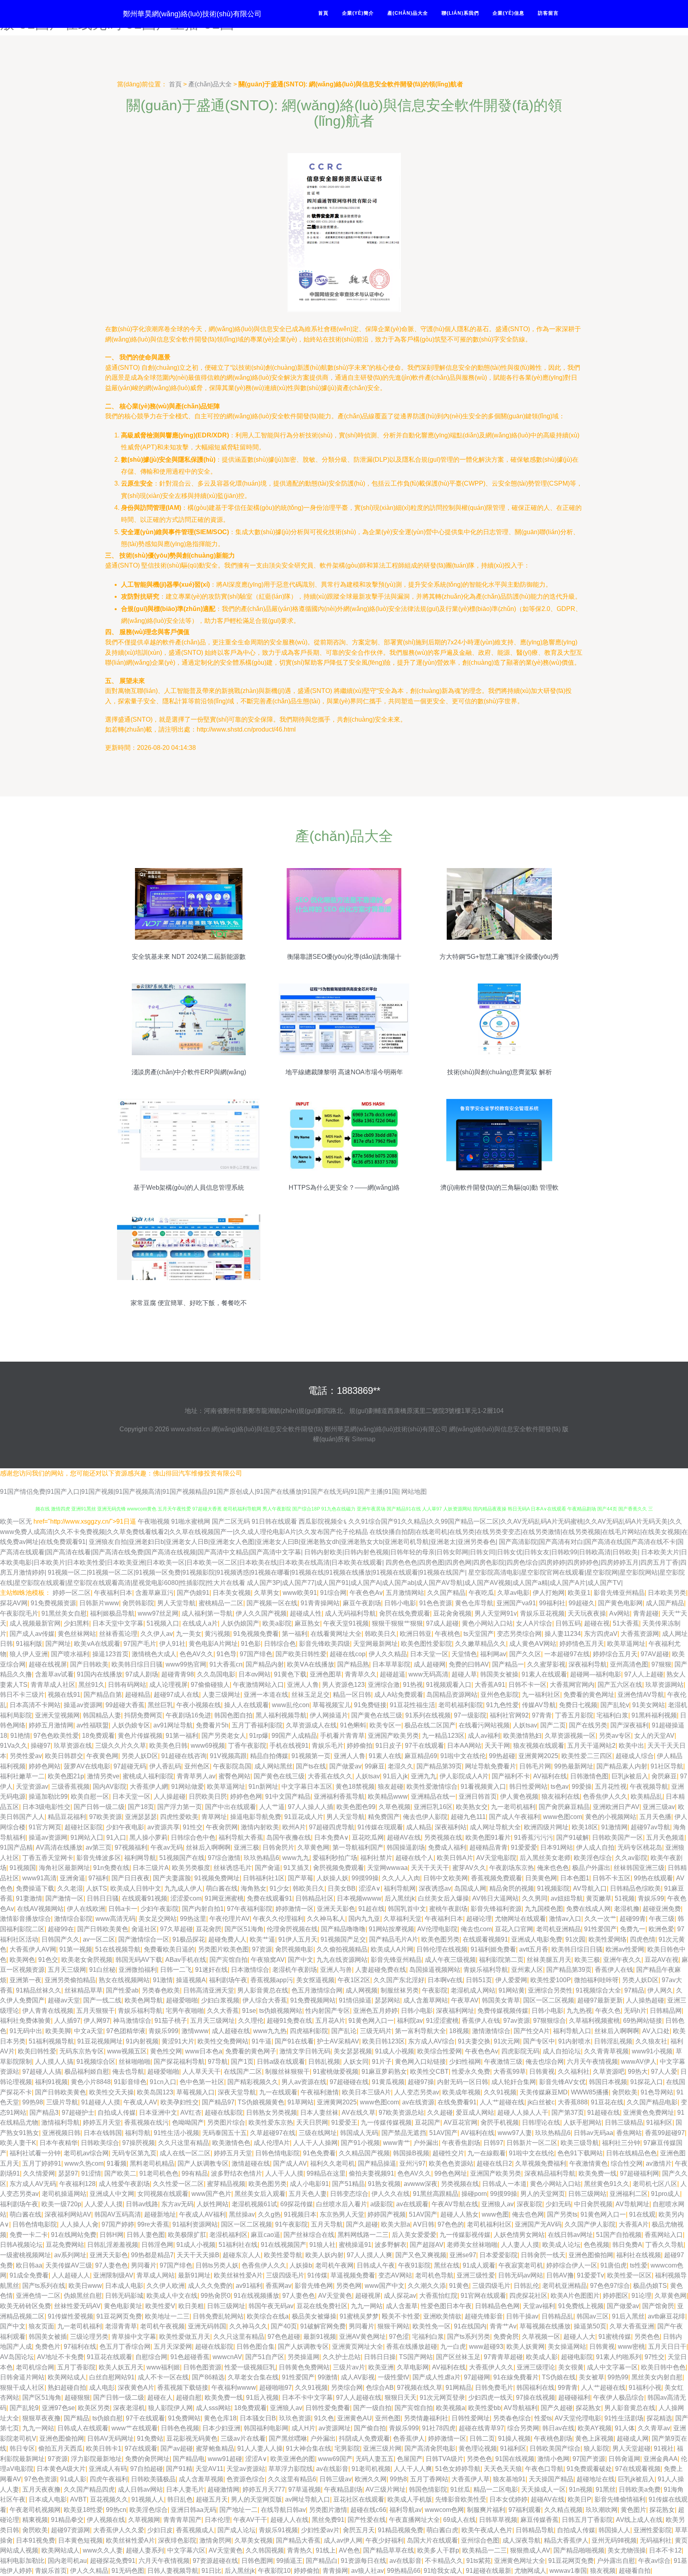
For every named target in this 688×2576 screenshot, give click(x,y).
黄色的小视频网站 (611, 1817)
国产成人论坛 (236, 2530)
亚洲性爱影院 (653, 2530)
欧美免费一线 (598, 2173)
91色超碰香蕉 (190, 2357)
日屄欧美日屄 (208, 1796)
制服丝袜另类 (400, 1990)
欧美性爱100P (551, 1980)
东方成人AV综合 (431, 2041)
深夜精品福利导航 (550, 2173)
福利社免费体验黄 (25, 2021)
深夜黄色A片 (136, 2388)
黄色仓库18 (220, 2418)
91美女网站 (649, 1705)
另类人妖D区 (140, 1756)
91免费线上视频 (581, 2306)
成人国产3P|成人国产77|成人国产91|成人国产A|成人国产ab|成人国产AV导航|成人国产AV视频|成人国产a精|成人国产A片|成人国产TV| (435, 1583)
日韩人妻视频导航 (173, 2571)
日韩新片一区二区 (532, 2143)
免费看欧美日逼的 (169, 1949)
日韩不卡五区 (612, 1878)
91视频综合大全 (598, 1990)
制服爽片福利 (486, 2510)
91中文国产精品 (288, 1796)
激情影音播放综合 (25, 1919)
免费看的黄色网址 (589, 1695)
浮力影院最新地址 (96, 2459)
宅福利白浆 (612, 1715)
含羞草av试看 (54, 1674)
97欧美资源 (106, 1817)
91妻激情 (29, 1898)
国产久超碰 (362, 2224)
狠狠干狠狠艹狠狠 (397, 1623)
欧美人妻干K (18, 2143)
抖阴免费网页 (143, 1715)
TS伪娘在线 (559, 2377)
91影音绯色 (130, 2082)
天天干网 (497, 1746)
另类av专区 (615, 1736)
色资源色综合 (246, 2479)
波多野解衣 (391, 2245)
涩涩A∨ (370, 1888)
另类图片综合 (226, 2122)
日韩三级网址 (226, 2306)
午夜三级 (662, 1919)
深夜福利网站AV (68, 2214)
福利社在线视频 (639, 2255)
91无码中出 (26, 2031)
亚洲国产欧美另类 (393, 1736)
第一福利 (295, 1634)
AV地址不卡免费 (60, 2357)
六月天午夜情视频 (592, 2062)
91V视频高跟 (228, 1756)
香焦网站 (629, 2133)
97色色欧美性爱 (56, 1736)
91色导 (227, 1654)
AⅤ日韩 (424, 2224)
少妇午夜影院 (160, 1909)
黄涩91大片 (178, 2041)
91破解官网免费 (323, 2326)
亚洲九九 (424, 1776)
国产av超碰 (177, 2448)
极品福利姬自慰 (87, 2072)
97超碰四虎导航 (332, 1827)
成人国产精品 (665, 1603)
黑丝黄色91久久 (607, 2184)
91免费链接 (370, 1705)
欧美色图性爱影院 (426, 1644)
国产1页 (242, 2062)
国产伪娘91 (193, 1593)
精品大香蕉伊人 (566, 2540)
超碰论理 (479, 1919)
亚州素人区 (527, 1970)
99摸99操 (365, 1878)
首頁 (323, 13)
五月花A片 (330, 2021)
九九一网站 (367, 2306)
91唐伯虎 (614, 2265)
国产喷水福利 (70, 1654)
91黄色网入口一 (371, 2021)
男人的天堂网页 (543, 2194)
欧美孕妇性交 (180, 2102)
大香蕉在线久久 (330, 1776)
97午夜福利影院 (250, 1909)
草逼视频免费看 (353, 2275)
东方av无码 (177, 2204)
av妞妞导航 (567, 1898)
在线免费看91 (457, 2102)
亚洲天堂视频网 (57, 1715)
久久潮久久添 (427, 2286)
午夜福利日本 (113, 1593)
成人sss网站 (213, 2408)
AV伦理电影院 (437, 1929)
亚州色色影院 (500, 1695)
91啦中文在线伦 (463, 1756)
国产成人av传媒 (32, 1634)
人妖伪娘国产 (240, 1623)
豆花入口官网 (514, 1929)
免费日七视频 (578, 1705)
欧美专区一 (385, 1725)
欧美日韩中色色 (663, 2367)
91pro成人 (666, 2194)
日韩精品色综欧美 (635, 1888)
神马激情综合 (132, 2021)
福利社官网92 (509, 1715)
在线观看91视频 (145, 1898)
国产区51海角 (244, 1929)
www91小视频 (652, 2051)
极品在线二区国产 (430, 1725)
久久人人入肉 (401, 1878)
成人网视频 (362, 1990)
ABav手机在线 (186, 1960)
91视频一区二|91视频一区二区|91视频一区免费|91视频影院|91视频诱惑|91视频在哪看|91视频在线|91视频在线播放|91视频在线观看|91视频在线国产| (257, 1572)
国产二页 (553, 1725)
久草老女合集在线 (253, 2377)
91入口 (116, 1837)
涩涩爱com (186, 1898)
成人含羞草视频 (201, 2479)
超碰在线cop (348, 1654)
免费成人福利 (447, 1847)
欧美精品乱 (647, 1796)
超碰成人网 (633, 2438)
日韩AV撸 (560, 2275)
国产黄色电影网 (620, 1603)
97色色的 (451, 2224)
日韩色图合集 (256, 2347)
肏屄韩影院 (138, 1603)
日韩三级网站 (587, 2194)
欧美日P (580, 2499)
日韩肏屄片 (278, 1847)
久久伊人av (157, 1634)
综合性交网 (627, 2163)
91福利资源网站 (195, 2224)
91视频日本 (300, 2214)
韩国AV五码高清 (118, 2214)
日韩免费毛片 (494, 2388)
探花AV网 (14, 1603)
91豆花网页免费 (119, 2316)
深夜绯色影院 (177, 2540)
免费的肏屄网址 (147, 2459)
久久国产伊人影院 (590, 2224)
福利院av (410, 2021)
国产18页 (141, 1807)
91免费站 (150, 2438)
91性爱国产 (600, 1929)
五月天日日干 (667, 2347)
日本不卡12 (665, 2550)
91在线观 (642, 2214)
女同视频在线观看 (163, 2194)
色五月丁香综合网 (125, 2347)
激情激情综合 (491, 2031)
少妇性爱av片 (320, 2530)
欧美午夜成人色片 (487, 2530)
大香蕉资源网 (640, 1634)
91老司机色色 (159, 2173)
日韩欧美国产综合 (555, 2448)
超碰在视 (597, 1623)
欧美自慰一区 (90, 1796)
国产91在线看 (294, 2041)
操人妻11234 (563, 1634)
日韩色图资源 (202, 2367)
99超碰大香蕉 (125, 1705)
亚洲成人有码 (108, 2469)
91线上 (326, 2550)
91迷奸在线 (211, 1970)
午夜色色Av (366, 1593)
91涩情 (91, 2173)
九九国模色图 (544, 1909)
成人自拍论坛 (562, 2051)
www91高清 (39, 1878)
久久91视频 (500, 2092)
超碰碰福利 (574, 2397)
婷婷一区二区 (72, 1593)
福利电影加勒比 (22, 2561)
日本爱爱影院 (498, 2255)
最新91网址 (194, 2275)
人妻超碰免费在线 (381, 1970)
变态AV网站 (395, 2275)
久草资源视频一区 (570, 1736)
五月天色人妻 (308, 2194)
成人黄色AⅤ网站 (533, 1644)
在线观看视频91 (485, 1939)
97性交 (655, 2357)
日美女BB (342, 1888)
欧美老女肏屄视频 (87, 1960)
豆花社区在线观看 (359, 2499)
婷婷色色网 (246, 1796)
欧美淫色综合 (593, 1858)
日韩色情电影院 (278, 2153)
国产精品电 (189, 2459)
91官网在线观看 (483, 2296)
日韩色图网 (257, 2561)
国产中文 (301, 1960)
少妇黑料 (76, 1623)
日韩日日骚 (103, 1898)
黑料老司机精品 (152, 2163)
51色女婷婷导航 (458, 2469)
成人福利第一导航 (207, 1613)
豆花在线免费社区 (322, 2306)
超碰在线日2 (494, 2163)
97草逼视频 (305, 2489)
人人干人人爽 (413, 2469)
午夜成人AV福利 (202, 2214)
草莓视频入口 (195, 2092)
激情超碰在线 (251, 2163)
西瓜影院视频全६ (323, 1521)
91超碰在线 (604, 2113)
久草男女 (267, 1593)
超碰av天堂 (64, 2000)
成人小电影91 (309, 2184)
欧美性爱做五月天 (185, 2337)
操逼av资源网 (83, 1705)
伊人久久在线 (391, 2194)
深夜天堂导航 (237, 2092)
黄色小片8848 (91, 2082)
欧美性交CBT (429, 2072)
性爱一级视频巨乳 (250, 2367)
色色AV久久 (196, 1654)
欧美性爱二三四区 (587, 1756)
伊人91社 (172, 1644)
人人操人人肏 (79, 2224)
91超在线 (371, 1909)
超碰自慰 (189, 2397)
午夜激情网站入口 (258, 1685)
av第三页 (99, 1847)
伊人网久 (660, 1990)
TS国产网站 (416, 2357)
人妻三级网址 (221, 1695)
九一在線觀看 (487, 2153)
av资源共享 (163, 1827)
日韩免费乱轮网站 (218, 2316)
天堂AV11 (209, 2469)
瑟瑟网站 (387, 2000)
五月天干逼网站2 (591, 1746)
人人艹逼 (272, 1807)
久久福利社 (574, 2072)
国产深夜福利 (629, 1725)
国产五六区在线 (620, 1685)
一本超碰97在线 (567, 1654)
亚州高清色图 (629, 1664)
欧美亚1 (579, 1593)
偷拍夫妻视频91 (371, 2173)
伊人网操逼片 (329, 1715)
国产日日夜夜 (131, 1878)
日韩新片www (99, 1603)
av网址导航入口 (308, 2499)
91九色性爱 (502, 1705)
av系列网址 (70, 2255)
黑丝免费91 (328, 2520)
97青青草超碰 (503, 2357)
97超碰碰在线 (349, 2082)
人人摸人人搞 (54, 2062)
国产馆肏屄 (658, 2306)
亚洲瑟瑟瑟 (141, 1817)
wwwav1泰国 (568, 2571)
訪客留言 (548, 13)
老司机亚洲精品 (559, 1929)
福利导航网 (400, 1888)
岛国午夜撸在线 (289, 1837)
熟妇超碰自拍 (67, 2388)
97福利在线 (80, 2347)
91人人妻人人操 (260, 2448)
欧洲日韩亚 (416, 1634)
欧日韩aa (29, 2265)
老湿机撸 (627, 1909)
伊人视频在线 (106, 2520)
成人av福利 (484, 1736)
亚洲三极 (246, 1847)
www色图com (563, 1817)
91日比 (211, 2571)
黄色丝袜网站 (77, 1634)
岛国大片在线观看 (432, 2540)
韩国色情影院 (428, 2489)
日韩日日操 (380, 2357)
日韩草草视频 (498, 2520)
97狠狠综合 (549, 2021)
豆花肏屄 (209, 1929)
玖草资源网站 (665, 1685)
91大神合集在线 (309, 2448)
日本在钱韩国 (103, 2133)
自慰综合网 (151, 2357)
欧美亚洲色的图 (293, 2459)
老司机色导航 (434, 2275)
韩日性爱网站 (528, 1787)
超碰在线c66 (368, 2510)
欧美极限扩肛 (187, 2235)
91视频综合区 (96, 2062)
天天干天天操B (198, 2255)
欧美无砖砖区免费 (25, 2306)
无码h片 (635, 2011)
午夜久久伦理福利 (278, 1919)
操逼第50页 (590, 2326)
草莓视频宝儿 (332, 1705)
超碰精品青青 (489, 1847)
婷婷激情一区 (295, 1909)
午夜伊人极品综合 (619, 2397)
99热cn (116, 2510)
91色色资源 (436, 1603)
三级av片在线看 (243, 2438)
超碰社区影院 (84, 1827)
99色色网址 (451, 2173)
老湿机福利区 (229, 2235)
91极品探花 (189, 1939)
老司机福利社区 (489, 2224)
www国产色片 (211, 2194)
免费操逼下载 (35, 1888)
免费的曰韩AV (469, 1664)
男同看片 (144, 2265)
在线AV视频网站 (40, 1909)
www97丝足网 (158, 1613)
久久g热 (269, 2214)
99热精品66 (404, 2571)
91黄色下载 (290, 1674)
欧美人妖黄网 (526, 2347)
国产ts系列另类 (469, 2337)
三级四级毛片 (285, 2275)
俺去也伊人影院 (425, 1817)
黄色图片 (633, 2510)
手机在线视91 (289, 1746)
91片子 (382, 2062)
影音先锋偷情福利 (620, 2499)
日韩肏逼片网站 (22, 2377)
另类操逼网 (303, 2357)
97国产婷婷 (118, 2224)
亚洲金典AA (661, 2459)
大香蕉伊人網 (149, 1787)
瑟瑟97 (68, 2173)
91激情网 (614, 1827)
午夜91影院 (414, 2265)
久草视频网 (144, 2520)
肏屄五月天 (359, 2530)
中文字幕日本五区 (307, 1787)
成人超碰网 (430, 1664)
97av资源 (517, 2021)
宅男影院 (347, 2448)
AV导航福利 (521, 2408)
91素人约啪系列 (619, 2357)
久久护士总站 (342, 2357)
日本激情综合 (250, 1970)
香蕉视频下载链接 (183, 2388)
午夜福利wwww (234, 2388)
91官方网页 (45, 1827)
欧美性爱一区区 (629, 2275)
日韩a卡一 (123, 1909)
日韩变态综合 (349, 2194)
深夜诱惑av (435, 1888)
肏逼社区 (144, 1929)
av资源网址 (335, 2428)
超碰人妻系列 (145, 2550)
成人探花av (400, 2296)
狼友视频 (603, 2571)
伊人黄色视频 (519, 1796)
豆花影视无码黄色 (192, 2438)
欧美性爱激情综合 (432, 1787)
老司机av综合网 (86, 2153)
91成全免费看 (29, 2275)
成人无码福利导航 (350, 1613)
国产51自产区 (265, 2357)
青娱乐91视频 (278, 2530)
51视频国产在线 (182, 1858)
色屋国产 (410, 2459)
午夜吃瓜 (481, 1593)
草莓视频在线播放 (545, 2326)
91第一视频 (76, 1949)
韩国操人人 (614, 2530)
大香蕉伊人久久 (491, 2367)
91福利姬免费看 (493, 1949)
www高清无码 (115, 1919)
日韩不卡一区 (528, 1685)
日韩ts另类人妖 (217, 2265)
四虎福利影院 (309, 2031)
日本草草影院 (391, 1664)
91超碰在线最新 (489, 2571)
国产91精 (179, 2469)
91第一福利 (182, 1736)
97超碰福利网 (639, 2173)
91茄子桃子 (171, 2021)
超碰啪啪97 (276, 2388)
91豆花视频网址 (100, 2041)
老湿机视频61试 (254, 2204)
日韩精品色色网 (497, 2306)
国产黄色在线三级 (377, 1715)
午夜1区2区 (354, 1980)
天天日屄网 (312, 2122)
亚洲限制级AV (113, 2275)
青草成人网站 (156, 2275)
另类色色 (647, 2337)
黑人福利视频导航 (281, 1715)
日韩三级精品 (624, 2122)
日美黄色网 (541, 1878)
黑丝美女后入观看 (260, 2194)
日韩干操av (522, 2316)
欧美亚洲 (381, 2367)
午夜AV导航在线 (455, 2204)
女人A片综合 (534, 1623)
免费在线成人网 (588, 1909)
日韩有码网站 (127, 1685)
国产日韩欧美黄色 (103, 1929)
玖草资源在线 (73, 1746)
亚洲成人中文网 (112, 2194)
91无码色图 (128, 2571)
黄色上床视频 (594, 2438)
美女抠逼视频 (315, 1980)
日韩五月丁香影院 (587, 2520)
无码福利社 (656, 2540)
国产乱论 (344, 2031)
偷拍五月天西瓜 (61, 2448)
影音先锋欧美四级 (324, 1644)
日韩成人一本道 (504, 2184)
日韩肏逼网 (624, 2459)
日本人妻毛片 (185, 2489)
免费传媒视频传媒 (503, 2011)
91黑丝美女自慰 (64, 1613)
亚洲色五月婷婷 (375, 2011)
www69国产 (335, 2459)
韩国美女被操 (499, 1674)
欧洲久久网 (371, 2479)
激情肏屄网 (215, 2540)
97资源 (262, 1949)
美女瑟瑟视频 (353, 2051)
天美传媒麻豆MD (544, 2092)
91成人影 (73, 2479)
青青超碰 (646, 1613)
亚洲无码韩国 (207, 2326)
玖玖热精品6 (261, 1858)
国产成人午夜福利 (514, 1817)
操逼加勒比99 (48, 1796)
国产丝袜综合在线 (309, 2235)
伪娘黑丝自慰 (83, 2296)
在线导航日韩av (283, 2510)
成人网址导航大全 (495, 1827)
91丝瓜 (460, 2489)
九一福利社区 (541, 1695)
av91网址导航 (173, 1725)
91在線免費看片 (516, 2377)
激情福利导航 (61, 2122)
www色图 (495, 2214)
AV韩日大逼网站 (495, 1898)
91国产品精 (16, 1847)
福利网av (493, 1654)
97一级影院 (470, 1715)
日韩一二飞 (176, 1970)
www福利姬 (163, 2367)
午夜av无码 (167, 1847)
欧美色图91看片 (488, 1837)
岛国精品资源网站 (452, 1695)
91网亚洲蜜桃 (224, 1898)
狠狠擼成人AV (530, 2550)
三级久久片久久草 (121, 1746)
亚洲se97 (463, 2255)
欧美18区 (585, 1827)
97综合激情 (224, 1858)
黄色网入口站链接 (420, 2062)
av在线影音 (332, 2469)
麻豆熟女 (307, 1623)
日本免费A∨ (331, 1837)
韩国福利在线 (536, 2388)
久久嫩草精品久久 (481, 1644)
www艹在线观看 (135, 2428)
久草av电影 (513, 1593)
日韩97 (493, 2143)
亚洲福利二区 (629, 2194)
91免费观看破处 (589, 2469)
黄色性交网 (166, 2051)
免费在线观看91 (270, 1898)
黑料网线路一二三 (363, 2235)
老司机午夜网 (334, 2265)
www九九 (296, 1858)
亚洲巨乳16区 (433, 1807)
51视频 (625, 1898)
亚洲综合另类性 (550, 1990)
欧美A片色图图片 (575, 2296)
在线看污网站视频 (484, 1725)
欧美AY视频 (595, 2428)
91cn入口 (163, 2082)
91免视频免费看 (256, 1634)
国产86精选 (208, 2377)
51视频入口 (163, 1623)
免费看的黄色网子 (251, 2051)
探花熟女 (588, 2408)
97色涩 (399, 2337)
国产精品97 (218, 2102)
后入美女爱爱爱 (414, 2235)
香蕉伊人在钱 (614, 1970)
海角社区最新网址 (64, 1868)
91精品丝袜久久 (39, 1990)
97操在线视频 (536, 2397)
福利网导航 (140, 1858)
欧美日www (85, 2286)
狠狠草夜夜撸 (41, 2418)
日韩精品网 (666, 2011)
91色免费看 (319, 2153)
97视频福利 (131, 1847)
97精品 (634, 1990)
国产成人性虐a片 (437, 2377)
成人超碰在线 (231, 2031)
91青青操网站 (320, 1603)
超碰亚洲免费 (662, 1909)
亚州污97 (412, 2163)
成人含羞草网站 (426, 2000)
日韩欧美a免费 (640, 2489)
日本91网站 (557, 1847)
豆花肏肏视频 (452, 1613)
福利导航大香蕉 (241, 1837)
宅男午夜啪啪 (185, 2011)
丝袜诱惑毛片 (233, 1868)
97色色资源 (41, 2479)
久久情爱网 (39, 2173)
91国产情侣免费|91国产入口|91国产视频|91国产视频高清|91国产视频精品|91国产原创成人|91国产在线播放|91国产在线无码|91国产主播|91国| (200, 1492)
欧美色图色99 (356, 1807)
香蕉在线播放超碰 (412, 2347)
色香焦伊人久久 (605, 1796)
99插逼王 (289, 2561)
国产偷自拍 (370, 2428)
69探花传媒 (297, 2204)
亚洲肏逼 (72, 1878)
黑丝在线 (447, 2265)
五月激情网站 (405, 1593)
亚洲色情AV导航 (641, 1695)
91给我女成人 (443, 2571)
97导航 (218, 2062)
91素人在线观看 (544, 1674)
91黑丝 (606, 2489)
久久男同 (535, 1898)
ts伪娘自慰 (107, 2418)
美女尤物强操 (627, 2550)
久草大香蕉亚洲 (632, 2326)
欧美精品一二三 (485, 2550)
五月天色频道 (665, 1837)
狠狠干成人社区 (22, 2388)
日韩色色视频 (180, 2428)
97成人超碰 (442, 1623)
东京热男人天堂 (342, 2214)
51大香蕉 (626, 1623)
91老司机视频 (371, 2469)
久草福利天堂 (403, 1919)
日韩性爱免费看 (328, 2408)
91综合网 (333, 1593)
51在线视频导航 (118, 1949)
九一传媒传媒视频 (386, 2122)
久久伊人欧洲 (166, 2286)
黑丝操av (242, 2214)
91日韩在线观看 (274, 1521)
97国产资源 (589, 2459)
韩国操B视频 (411, 2153)
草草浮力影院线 (291, 2469)
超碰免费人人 (227, 1939)
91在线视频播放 (256, 2296)
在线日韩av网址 (570, 2235)
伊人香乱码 (165, 1766)
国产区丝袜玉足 (458, 2357)
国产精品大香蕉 (298, 2540)
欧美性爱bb (485, 2408)
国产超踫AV (427, 2245)
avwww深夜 (421, 2184)
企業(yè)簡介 (358, 13)
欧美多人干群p (438, 2550)
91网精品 (459, 2388)
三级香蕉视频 (70, 1787)
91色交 (48, 1960)
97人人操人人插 (311, 1807)
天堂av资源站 (246, 2469)
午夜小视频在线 (199, 1705)
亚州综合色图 (480, 2540)
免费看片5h (212, 1725)
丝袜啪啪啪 (135, 2062)
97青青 (542, 1715)
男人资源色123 (343, 1685)
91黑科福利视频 (654, 1715)
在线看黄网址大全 (336, 1634)
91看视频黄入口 (483, 1787)
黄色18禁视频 (355, 1787)
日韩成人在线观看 (83, 2428)
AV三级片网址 (386, 2489)
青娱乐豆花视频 (542, 1613)
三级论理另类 (89, 2337)
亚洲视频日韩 (61, 2133)
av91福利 (249, 2286)
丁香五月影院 (574, 1715)
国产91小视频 (360, 2143)
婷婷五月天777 (264, 2489)
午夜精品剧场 (343, 2489)
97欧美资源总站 (401, 2113)
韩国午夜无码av (271, 2306)
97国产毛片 (140, 1644)
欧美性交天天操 (111, 2092)
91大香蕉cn (226, 1664)
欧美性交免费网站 (223, 2041)
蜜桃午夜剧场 (448, 1909)
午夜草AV (465, 2000)
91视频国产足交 (343, 1939)
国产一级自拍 (372, 2408)
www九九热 (270, 2031)
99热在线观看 (653, 1878)
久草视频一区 (541, 2337)
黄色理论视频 (478, 2448)
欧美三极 (587, 1960)
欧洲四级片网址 (546, 1827)
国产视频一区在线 (272, 1603)
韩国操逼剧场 (406, 1847)
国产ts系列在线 (44, 2286)
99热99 (618, 2377)
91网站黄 (512, 1990)
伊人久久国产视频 (261, 1613)
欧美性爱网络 (608, 1939)
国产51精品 (348, 2184)
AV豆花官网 (460, 2122)
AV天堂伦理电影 (578, 2418)
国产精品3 (44, 2113)
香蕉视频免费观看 (496, 1878)
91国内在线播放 (100, 1674)
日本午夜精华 (59, 2143)
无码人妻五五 (375, 2459)
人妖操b (301, 2265)
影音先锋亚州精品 (619, 1593)
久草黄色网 (313, 1847)
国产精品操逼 (377, 2163)
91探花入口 (647, 2082)
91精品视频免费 (401, 2530)
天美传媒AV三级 (69, 2265)
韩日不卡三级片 (22, 1695)
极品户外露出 (591, 1868)
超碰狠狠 (77, 2397)
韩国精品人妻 (102, 1715)
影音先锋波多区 (99, 1858)
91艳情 (20, 1736)
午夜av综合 (654, 2561)
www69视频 (208, 1746)
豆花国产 (428, 2122)
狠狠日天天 (401, 2397)
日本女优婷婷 (508, 2499)
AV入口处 (656, 2031)
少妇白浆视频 (220, 2000)
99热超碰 (502, 1756)
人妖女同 (356, 2062)
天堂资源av (32, 1787)
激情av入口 (565, 1919)
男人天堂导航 (176, 1603)
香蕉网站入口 (664, 2235)
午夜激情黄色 (588, 2163)
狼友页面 (41, 2326)
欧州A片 (294, 1827)
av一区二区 (99, 1939)
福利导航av (406, 2510)
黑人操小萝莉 (149, 1837)
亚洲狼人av (497, 2204)
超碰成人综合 (635, 1756)
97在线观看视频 (638, 2469)
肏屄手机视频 (500, 2122)
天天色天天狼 (503, 2469)
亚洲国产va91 (516, 1603)
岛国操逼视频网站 (435, 1970)
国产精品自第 (103, 1695)
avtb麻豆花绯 (666, 2316)
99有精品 (195, 2173)
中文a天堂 (89, 2031)
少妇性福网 (465, 2062)
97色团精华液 (126, 2031)
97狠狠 (661, 1664)
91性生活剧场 (624, 2418)
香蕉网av (279, 2286)
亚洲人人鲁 (303, 1685)
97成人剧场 (142, 1674)
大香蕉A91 (490, 1685)
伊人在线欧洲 (86, 1909)
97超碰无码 (130, 1766)
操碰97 (41, 1746)
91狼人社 (322, 2245)
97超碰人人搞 (42, 2072)
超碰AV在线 (404, 1837)
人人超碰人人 (71, 2275)
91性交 (193, 1827)
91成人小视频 (395, 2051)
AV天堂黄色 (335, 2296)
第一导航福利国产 (358, 1847)
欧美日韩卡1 (104, 2448)
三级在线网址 (318, 2133)
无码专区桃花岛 (640, 1847)
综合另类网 (523, 2428)
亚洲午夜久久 (622, 1960)
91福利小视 (645, 2388)
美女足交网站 (158, 1919)
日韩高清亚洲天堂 (209, 1990)
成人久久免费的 (210, 2286)
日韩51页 (479, 1980)
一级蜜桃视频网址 (25, 2255)
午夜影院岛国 (232, 1766)
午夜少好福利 (385, 2540)
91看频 (117, 2163)
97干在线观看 (424, 1746)
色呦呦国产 (188, 2122)
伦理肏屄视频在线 (292, 1929)
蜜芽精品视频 (226, 2184)
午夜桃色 (448, 1634)
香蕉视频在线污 (147, 2122)
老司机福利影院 (461, 1705)
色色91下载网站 (580, 2153)
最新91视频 (320, 2337)
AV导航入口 (590, 1888)
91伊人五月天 (298, 1939)
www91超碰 (225, 2459)
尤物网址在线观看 (520, 1919)
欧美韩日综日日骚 (137, 1664)
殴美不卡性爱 (401, 2316)
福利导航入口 (572, 2031)
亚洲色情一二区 (38, 2296)
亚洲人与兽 (336, 1970)
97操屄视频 (139, 2143)
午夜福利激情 (320, 2092)
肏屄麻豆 (664, 1776)
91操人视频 (514, 2438)
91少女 (279, 1888)
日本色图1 (575, 1878)
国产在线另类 (588, 1725)
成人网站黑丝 (274, 1766)
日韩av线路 (142, 2204)
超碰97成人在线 (176, 1695)
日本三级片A (151, 1868)
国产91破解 (573, 1837)
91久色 (324, 2418)
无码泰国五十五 (225, 2133)
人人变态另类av (417, 2092)
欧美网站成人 (67, 2377)
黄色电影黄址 (123, 2306)
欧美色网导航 (144, 2000)
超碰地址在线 (596, 2479)
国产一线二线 (102, 2000)
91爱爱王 (344, 2122)
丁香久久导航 (665, 2245)
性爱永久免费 (471, 2072)
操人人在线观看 (246, 1705)
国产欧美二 (120, 2173)
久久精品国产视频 (364, 2153)
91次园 (575, 1939)
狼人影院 (596, 2448)
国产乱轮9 (24, 2408)
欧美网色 (22, 1960)
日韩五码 (568, 1623)
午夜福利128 (77, 2184)
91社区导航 (667, 1766)
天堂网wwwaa (387, 1868)
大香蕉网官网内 (572, 1685)
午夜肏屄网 (222, 1827)
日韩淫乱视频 (613, 2041)
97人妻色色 (111, 2265)
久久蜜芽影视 (546, 1664)
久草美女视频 (254, 2540)
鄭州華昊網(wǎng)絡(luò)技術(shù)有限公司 (192, 14)
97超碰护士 (78, 2113)
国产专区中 (539, 2041)
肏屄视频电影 (294, 1949)
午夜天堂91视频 (346, 1623)
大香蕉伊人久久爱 (119, 2530)
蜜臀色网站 (235, 1776)
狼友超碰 (391, 1787)
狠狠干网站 (393, 2326)
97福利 (98, 1878)
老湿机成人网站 (473, 1990)
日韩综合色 (280, 1644)
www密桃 (631, 2347)
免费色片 (48, 2347)
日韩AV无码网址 (110, 2438)
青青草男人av (196, 1776)
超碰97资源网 (70, 2530)
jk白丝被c (541, 2102)
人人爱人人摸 (104, 2204)
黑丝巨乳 (160, 1705)
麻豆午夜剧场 (362, 1603)
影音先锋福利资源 (496, 1909)
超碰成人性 (306, 1613)
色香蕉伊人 (409, 2438)
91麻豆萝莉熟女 (384, 2072)
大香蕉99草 (510, 2072)
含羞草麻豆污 (154, 1593)
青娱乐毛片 (328, 1746)
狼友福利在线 (561, 1796)
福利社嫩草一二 (22, 1776)
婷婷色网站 (45, 1766)
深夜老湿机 (129, 2408)
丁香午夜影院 (247, 1746)
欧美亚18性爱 (83, 2510)
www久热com (84, 2163)
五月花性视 (611, 1787)
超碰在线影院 (224, 2113)
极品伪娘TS (650, 2286)
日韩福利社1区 (264, 1878)
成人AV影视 (358, 2377)
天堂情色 (464, 1654)
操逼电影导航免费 (256, 1817)
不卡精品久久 (444, 2561)
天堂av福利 (539, 2306)
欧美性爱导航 (283, 2255)
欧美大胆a (396, 2224)
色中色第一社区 (202, 2082)
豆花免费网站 (65, 2245)
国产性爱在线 (367, 2520)
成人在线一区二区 (185, 2153)
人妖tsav (525, 1725)
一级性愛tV (394, 2377)
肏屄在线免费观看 (405, 1613)
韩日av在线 (558, 2428)
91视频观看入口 (449, 1685)
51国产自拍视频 (619, 2235)
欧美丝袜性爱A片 (238, 2275)
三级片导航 (62, 2102)
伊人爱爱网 (511, 1980)
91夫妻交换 (474, 2041)
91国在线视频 (515, 2459)
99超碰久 (582, 1603)
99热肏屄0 (216, 2296)
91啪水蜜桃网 (191, 1521)
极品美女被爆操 (314, 2316)
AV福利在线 (550, 1776)
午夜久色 (608, 2011)
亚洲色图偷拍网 (591, 2255)
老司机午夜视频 (162, 2326)
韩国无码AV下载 (139, 1960)
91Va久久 (14, 1746)
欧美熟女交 (472, 1807)
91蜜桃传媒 (615, 2337)
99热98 (33, 2102)
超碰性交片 (448, 2153)
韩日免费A (627, 2245)
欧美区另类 (94, 2408)
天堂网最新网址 (375, 1644)
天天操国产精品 (551, 2479)
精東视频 (35, 2520)
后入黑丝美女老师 (545, 1858)
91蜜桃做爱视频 (336, 2072)
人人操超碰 (170, 1796)
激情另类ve (103, 1776)
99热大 (638, 2072)
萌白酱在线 (222, 1888)
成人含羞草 (402, 2306)
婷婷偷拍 (360, 1746)
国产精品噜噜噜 (343, 1929)
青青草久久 (361, 1674)
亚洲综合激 (384, 1685)
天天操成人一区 (543, 2489)
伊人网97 (97, 2021)
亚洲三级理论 (536, 2367)
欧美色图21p (66, 1776)
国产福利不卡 (511, 1776)
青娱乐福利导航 (486, 1970)
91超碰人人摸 (101, 2102)
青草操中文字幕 (134, 2337)
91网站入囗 (87, 1837)
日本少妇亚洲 (221, 2428)
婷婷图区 (616, 2296)
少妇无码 (558, 2204)
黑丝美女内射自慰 (657, 2377)
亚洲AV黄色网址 (363, 2337)
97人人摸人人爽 (369, 2255)
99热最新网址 (574, 1766)
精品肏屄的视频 (512, 1888)
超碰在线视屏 (48, 1664)
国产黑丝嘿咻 (288, 2438)
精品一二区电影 (496, 2489)
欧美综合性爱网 (440, 2051)
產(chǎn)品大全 (408, 13)
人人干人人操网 (315, 2143)
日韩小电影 (400, 1603)
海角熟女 (254, 1888)
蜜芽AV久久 (469, 1868)
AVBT (78, 2499)
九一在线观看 (278, 2092)
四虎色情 (643, 1939)
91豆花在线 (607, 2102)
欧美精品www (388, 1796)
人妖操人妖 (332, 1878)
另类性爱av (26, 1756)
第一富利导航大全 (420, 2031)
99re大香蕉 (153, 2224)
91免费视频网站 (313, 2000)
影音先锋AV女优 (562, 2082)
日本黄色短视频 (80, 2540)
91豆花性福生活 (412, 1705)
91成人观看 (479, 2265)
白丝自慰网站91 (112, 2377)
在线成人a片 (200, 1623)
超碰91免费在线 (289, 2021)
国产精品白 (322, 2561)
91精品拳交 (67, 2520)
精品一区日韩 (352, 1695)
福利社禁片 (376, 1858)
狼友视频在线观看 (539, 1746)
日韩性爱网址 (471, 2418)
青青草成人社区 (53, 1685)
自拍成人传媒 (117, 2113)
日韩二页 (482, 2438)
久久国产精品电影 (652, 2102)
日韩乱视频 (324, 2062)
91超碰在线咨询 (184, 1756)
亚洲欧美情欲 (442, 2316)
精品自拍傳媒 (269, 1756)
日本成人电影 (124, 2286)
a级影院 (382, 2204)
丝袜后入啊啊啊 (208, 1847)
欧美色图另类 (440, 1939)
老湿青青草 (121, 2326)
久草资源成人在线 (311, 1725)
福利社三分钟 (621, 2143)
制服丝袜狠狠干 (287, 2072)
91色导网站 (657, 2092)
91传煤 (317, 2275)
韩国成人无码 (359, 2133)
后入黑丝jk (400, 1898)
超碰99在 (61, 1929)
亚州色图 (388, 2418)
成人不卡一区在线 (163, 2377)
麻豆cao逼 (266, 2235)
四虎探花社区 (528, 2296)
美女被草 (592, 2377)
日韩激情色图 (589, 1776)
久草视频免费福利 (541, 2163)
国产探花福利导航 (179, 2062)
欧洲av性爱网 (625, 1949)
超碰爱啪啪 (182, 2000)
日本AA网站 (464, 1746)
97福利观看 (525, 2510)
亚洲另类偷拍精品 (70, 1980)
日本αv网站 (255, 1674)
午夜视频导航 (649, 1787)
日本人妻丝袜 (319, 2113)
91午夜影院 (291, 2224)
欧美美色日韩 (168, 1746)
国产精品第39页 (439, 1766)
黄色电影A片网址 (213, 1644)
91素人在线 (385, 1756)
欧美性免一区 (432, 2326)
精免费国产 (384, 1817)
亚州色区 (197, 1766)
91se (249, 2011)
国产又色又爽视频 (421, 2255)
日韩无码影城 (124, 2296)
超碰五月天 (212, 2499)
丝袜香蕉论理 (118, 1634)
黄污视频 (217, 1634)
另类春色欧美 (161, 1990)
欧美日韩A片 (455, 1858)
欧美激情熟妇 (522, 1736)
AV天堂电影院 (496, 1858)
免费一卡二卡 (29, 2235)
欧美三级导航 (580, 2143)
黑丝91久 (92, 1685)
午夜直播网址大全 (414, 2520)
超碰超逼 (393, 1674)
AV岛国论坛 (17, 2357)
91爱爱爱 (524, 1847)
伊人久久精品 (388, 1654)
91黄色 (459, 2286)
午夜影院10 (274, 2571)
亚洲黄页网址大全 (358, 2347)
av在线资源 (418, 2102)
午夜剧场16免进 (188, 1715)
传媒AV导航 (539, 1705)
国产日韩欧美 (89, 1664)
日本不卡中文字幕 (307, 2397)
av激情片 (659, 2163)
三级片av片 (349, 2367)
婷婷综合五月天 (615, 1654)
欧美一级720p (61, 2204)
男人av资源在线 (304, 2082)
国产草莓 (301, 1878)
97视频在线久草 (420, 2388)
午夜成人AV (140, 2102)
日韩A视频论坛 (21, 2245)
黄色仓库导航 (474, 1603)
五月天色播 (655, 1817)
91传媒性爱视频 (70, 2316)
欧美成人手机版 (410, 2499)
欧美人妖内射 (324, 2255)
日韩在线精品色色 (631, 2153)
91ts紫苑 (479, 2561)
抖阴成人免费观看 (364, 2438)
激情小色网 (553, 2459)
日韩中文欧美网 (446, 1878)
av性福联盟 (93, 1725)
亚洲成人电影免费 (537, 1939)
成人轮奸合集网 (514, 2082)
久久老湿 (70, 1888)
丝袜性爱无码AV (77, 2306)
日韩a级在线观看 (281, 2062)
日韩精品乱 (557, 2316)
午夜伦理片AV (230, 1919)
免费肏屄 (506, 2337)
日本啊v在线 (445, 1980)
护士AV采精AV (338, 2041)
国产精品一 (508, 1664)
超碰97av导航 (650, 1827)
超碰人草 (464, 1674)
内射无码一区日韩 (463, 2082)
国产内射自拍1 (203, 1909)
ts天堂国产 (479, 1634)
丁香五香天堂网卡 (48, 1858)
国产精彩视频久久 (253, 2082)
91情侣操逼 (355, 2000)
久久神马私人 (326, 1919)
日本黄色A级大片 (61, 2469)
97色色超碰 (284, 2337)
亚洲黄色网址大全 (520, 2561)
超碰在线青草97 (481, 2428)
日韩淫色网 (157, 2245)
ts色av (560, 1787)
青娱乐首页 (51, 2571)
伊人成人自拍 (595, 1847)
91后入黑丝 (628, 2316)
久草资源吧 (609, 2072)
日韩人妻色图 (146, 2235)
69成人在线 (459, 2520)
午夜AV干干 (250, 2520)
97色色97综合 (610, 2286)
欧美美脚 (58, 2031)
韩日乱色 (180, 2499)
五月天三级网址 (213, 2021)
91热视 (413, 1685)
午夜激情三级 (503, 2062)
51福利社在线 (238, 2245)
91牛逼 (262, 2041)
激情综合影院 (73, 1919)
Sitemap (364, 1439)
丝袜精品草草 (84, 1990)
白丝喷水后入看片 (342, 2204)
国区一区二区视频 (549, 2000)
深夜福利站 (451, 1827)
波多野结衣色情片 (236, 2173)
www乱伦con (291, 1705)
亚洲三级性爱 (476, 2275)
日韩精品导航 (535, 2530)
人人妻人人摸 (520, 2245)
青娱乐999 (163, 2031)
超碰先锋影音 (484, 2316)
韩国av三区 (593, 2316)
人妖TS (97, 1888)
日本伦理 (217, 2520)
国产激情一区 (64, 1898)
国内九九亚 (364, 1919)
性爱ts (543, 2418)
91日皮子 (389, 1746)
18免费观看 (98, 1736)
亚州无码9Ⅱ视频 (614, 2540)
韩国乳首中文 (407, 1909)
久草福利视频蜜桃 (594, 2021)
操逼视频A (191, 1980)
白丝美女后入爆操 (444, 1898)
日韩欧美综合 (100, 2143)
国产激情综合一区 (144, 1939)
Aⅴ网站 (620, 1613)
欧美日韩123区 (384, 2041)
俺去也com (476, 1929)
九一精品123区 (443, 1736)
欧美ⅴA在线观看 (97, 1644)
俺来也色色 (553, 1868)
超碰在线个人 (414, 1858)
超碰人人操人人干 (523, 2113)
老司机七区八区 (655, 2184)
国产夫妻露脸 (172, 1878)
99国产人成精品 (294, 1736)
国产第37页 (568, 2113)
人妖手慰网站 (582, 2122)
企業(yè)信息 (508, 13)
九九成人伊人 (184, 1888)
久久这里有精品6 (292, 2479)
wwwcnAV (227, 2357)
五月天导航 (327, 2224)
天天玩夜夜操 (587, 1613)
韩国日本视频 (608, 2082)
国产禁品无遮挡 (404, 2133)
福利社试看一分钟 (35, 2153)
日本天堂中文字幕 (118, 1623)
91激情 (163, 1980)
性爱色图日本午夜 (446, 2306)
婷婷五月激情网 (51, 1725)
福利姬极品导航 (112, 1613)
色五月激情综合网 (317, 1990)
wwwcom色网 (444, 2510)
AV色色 (349, 2550)
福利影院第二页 (501, 1960)
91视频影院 (553, 1888)
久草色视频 (395, 1807)
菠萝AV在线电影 (87, 1766)
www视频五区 (127, 2051)
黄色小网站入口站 (487, 1623)
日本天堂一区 (429, 1654)
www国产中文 (385, 2286)
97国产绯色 (256, 1654)
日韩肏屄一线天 (543, 2255)
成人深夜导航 (522, 2540)
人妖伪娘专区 (131, 1725)
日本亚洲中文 (158, 2113)
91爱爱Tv (590, 2275)
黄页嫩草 (599, 1898)
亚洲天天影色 (336, 1909)
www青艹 (397, 2143)
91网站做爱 (188, 1787)
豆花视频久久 (109, 2499)
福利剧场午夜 (228, 1980)
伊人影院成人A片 (464, 1776)
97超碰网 (477, 2377)
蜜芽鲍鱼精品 (215, 2448)
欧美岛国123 (155, 2092)
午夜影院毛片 (19, 1613)
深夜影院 (530, 2204)
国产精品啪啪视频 (579, 2550)
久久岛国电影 (216, 1674)
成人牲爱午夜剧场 (124, 2184)
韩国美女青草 (501, 2000)
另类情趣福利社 (426, 2418)
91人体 (625, 2428)
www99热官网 (186, 1664)
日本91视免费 (35, 2540)
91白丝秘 (102, 1970)
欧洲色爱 (661, 1929)
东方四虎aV (601, 1634)
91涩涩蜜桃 (442, 2021)
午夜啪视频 (154, 1521)
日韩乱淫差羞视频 (113, 2245)
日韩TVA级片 (445, 2459)
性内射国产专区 (328, 2011)
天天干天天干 (430, 1868)
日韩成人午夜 (376, 2265)
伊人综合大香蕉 (265, 2000)
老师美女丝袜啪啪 (472, 2245)
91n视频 (581, 2489)
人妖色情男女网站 (519, 2235)
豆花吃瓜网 (368, 1837)
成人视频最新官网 (35, 1623)
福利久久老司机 (332, 2163)
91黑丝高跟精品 (436, 2194)
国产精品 (76, 2418)
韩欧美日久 (381, 1634)
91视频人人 (148, 2499)
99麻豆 (375, 1766)
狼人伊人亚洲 (29, 1654)
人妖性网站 (213, 2204)
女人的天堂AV (654, 1736)
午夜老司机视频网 (35, 2510)
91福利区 (659, 2122)
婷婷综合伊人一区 (572, 2265)
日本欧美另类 (667, 1593)
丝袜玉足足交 (311, 1695)
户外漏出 (426, 2143)
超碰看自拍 (635, 2571)
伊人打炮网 (549, 1593)
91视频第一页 (311, 1756)
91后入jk (395, 1776)
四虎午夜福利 (109, 2479)
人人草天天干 (201, 2072)
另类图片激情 (328, 2510)
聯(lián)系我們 (460, 13)
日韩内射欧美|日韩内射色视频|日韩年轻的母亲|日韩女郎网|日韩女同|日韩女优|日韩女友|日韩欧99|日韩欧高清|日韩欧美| (472, 1552)
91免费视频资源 (53, 1603)
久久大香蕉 (223, 2011)
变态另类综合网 (519, 1634)
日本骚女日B (258, 2418)
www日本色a (204, 2051)
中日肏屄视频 (593, 2204)
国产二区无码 (231, 1521)
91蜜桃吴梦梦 (359, 2316)
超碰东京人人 (242, 2255)
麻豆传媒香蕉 (539, 2520)
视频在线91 (64, 1695)
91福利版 (29, 1644)
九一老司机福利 (513, 1807)
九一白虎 (453, 2347)
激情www (195, 2031)
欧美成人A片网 (392, 1949)
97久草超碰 (176, 1929)
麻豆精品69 (421, 1756)
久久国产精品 (446, 1593)
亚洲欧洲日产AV (616, 1807)
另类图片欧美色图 (223, 1949)
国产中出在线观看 (231, 1807)
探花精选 (659, 2418)
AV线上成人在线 (639, 2520)
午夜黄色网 (102, 1756)
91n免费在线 (111, 1868)
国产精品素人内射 (622, 1766)
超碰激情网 (223, 2489)
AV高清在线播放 (59, 1847)
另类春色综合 (512, 2418)
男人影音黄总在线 (263, 1990)
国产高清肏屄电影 (430, 2448)
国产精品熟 (353, 1664)
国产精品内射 (265, 1664)
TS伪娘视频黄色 (261, 2102)
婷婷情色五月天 (582, 1644)
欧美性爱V (160, 2306)
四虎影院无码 (520, 2051)
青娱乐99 (651, 1898)
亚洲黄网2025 (538, 1756)
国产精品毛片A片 (394, 1939)
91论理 (641, 2296)
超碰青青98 (178, 1674)
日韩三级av (335, 2479)
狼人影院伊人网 (170, 2408)
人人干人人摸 (284, 2173)
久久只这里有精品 (184, 2143)
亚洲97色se (58, 2408)
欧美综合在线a (268, 2316)
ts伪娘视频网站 (281, 2011)
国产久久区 (525, 1654)
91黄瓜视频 (388, 2082)
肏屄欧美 (625, 2092)
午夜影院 (435, 1990)
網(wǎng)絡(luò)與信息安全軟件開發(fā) (267, 1429)
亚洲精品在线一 (433, 1796)
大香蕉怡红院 (438, 2296)
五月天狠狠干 (96, 2011)
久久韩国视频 (265, 2550)
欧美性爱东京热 (271, 2122)
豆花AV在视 (662, 1960)
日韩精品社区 (315, 1898)
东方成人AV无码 (33, 2184)
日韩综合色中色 (193, 1837)
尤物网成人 (530, 2571)
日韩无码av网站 (521, 2275)
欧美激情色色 (231, 2143)
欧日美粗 (191, 2306)
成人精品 (419, 1827)
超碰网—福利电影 (596, 1674)
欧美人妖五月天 (121, 2367)
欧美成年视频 (461, 2092)
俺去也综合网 (545, 2062)
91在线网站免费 (74, 2235)
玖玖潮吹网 (602, 2510)
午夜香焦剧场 (461, 2143)
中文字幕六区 (186, 2550)
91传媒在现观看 (380, 1827)
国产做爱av (345, 1766)
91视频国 (23, 1868)
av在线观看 (412, 2204)
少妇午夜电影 (125, 1827)
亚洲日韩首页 (478, 1796)
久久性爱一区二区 (178, 2184)
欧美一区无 (16, 1521)
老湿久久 (401, 1766)
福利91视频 (51, 2082)
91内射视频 (142, 2041)
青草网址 (214, 1817)
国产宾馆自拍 (229, 1960)
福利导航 (138, 2133)
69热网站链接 (643, 2021)
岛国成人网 (470, 1888)
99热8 (398, 2479)
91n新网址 (263, 1787)
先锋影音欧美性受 (461, 2499)
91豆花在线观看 (109, 2357)
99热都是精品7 (152, 2255)
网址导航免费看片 (491, 1766)
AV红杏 (191, 2113)
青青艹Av (503, 2326)
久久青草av (654, 2428)
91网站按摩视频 (391, 1929)
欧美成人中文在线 (172, 2296)
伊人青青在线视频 (48, 2011)
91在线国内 (470, 2326)
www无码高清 (428, 1674)
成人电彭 (102, 2388)
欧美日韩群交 (64, 1756)
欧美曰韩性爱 (37, 2051)
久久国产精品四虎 (89, 2489)
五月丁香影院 (76, 2367)
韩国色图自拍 (233, 1715)
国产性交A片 (532, 2031)
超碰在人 (160, 2397)
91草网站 (301, 2102)
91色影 (251, 1644)
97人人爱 (664, 2072)
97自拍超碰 (147, 2469)
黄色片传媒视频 (140, 1736)
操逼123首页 (110, 1654)
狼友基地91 (509, 2479)
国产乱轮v (615, 1705)
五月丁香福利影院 (257, 1725)
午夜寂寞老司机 (521, 2265)
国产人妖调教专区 (203, 2163)
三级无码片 (376, 2031)
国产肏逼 (268, 1868)
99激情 (328, 2377)
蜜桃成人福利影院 (148, 1776)
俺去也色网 (528, 2214)
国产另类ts (562, 2214)
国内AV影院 (110, 1787)
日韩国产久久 (61, 1939)
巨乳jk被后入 (630, 1776)
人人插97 (67, 2021)
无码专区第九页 (134, 2153)
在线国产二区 (243, 2072)
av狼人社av (367, 2571)
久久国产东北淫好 (399, 1980)
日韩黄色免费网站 (304, 2367)
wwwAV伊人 (639, 2062)
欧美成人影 (542, 2357)
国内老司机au (67, 2561)
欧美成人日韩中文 (136, 1888)
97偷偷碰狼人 (210, 1685)
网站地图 (414, 1492)
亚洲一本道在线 (266, 1695)
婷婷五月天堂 (102, 2122)
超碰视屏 (368, 2296)
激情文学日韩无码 (305, 2051)
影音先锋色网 (314, 2286)
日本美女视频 (232, 1593)
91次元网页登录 (442, 2397)
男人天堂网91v (496, 1613)
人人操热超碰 (645, 2000)
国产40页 (284, 2326)
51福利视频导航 (51, 2041)
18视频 (459, 2031)
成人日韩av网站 (140, 2489)
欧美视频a (451, 2408)
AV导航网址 (632, 2204)
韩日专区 (22, 2448)
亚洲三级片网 (382, 2448)
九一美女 (189, 1634)
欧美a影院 (277, 1623)
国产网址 (58, 1644)
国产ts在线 (311, 1766)
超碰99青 (633, 1919)
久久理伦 (251, 2021)
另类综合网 (347, 2388)
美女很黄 (571, 2367)
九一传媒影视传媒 (465, 2235)
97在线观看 (141, 2448)
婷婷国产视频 (387, 2214)
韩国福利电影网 (266, 2428)
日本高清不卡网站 (35, 1705)
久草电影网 (413, 2367)
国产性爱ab (122, 1990)
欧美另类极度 (191, 1868)
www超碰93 (486, 2347)
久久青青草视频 (606, 2051)
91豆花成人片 (304, 1817)
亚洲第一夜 (25, 1980)
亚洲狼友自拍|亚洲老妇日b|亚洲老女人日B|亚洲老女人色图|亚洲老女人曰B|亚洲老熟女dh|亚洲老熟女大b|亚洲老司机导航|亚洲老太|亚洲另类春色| (293, 1542)
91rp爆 (259, 1736)
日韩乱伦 (526, 2286)
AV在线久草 (359, 2113)
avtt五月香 (534, 1949)
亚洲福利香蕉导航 (339, 1796)
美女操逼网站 (567, 2347)
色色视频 (596, 2245)
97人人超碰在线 (359, 2397)
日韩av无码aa (593, 2133)
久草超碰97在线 (273, 2133)
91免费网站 (184, 2418)
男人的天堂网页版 (256, 2499)
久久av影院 (631, 1858)
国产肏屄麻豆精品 (564, 1807)
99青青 (568, 2388)
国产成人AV (290, 2163)
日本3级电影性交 (46, 1807)
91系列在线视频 (428, 1715)
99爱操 (582, 1787)
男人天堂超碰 (631, 2448)
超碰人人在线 (289, 2520)
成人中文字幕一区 (612, 2367)
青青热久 (300, 2550)
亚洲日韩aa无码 (193, 2510)
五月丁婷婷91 (42, 2163)
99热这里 (193, 1919)
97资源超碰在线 (215, 2561)
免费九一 (633, 1929)
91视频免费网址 (217, 1878)
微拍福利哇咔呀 (596, 1980)
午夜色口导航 (544, 2469)
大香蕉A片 (634, 2224)
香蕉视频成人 (195, 2530)
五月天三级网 (67, 1970)
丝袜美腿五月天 (549, 1960)
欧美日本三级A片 (366, 2092)
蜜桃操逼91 (355, 2245)
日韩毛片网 (535, 1766)
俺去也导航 (128, 2072)
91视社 (664, 2448)
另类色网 (349, 2286)
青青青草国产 (182, 2520)
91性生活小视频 (176, 2133)
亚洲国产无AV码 (538, 2224)
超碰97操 (421, 2082)
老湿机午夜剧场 (295, 1970)
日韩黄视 (542, 2072)
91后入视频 (262, 2397)
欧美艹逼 (262, 1939)
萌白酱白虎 (442, 2530)
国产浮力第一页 (180, 1807)
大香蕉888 (573, 2102)
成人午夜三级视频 (450, 1960)
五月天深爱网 (173, 2347)
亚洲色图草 (326, 1674)
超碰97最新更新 (600, 2000)
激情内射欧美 (260, 1827)
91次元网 (507, 2041)
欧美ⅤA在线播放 (311, 1664)
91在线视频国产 (283, 2245)
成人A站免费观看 (399, 1695)
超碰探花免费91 (113, 2561)
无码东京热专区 (82, 2051)
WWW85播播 (590, 2092)
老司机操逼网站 (64, 2194)
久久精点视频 (563, 2510)
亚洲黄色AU (355, 2418)
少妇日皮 (160, 2530)
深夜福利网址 (455, 2011)
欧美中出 (631, 1746)
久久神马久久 (248, 2326)
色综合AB (380, 2388)
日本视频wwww (359, 1898)
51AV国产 (443, 2133)
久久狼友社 (651, 2041)
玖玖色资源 (295, 2418)
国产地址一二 (238, 2510)
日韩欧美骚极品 (153, 2479)
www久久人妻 (103, 2550)
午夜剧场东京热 (512, 1868)
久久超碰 (440, 2113)
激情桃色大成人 (154, 1654)
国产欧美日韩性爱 (301, 1654)
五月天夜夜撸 (41, 2489)
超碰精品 (138, 1695)
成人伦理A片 (272, 2143)
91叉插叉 (297, 1868)
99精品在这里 (326, 2173)
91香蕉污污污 (534, 1837)
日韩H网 (111, 2235)
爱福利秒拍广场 (335, 1858)
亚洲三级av (659, 1807)
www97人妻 (515, 2133)
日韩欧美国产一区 (618, 1837)
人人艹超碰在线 (502, 2102)
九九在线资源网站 (342, 1960)
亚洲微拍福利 (138, 1970)
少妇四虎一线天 (491, 2397)
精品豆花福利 (67, 1817)
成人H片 (303, 2428)
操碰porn (474, 2194)
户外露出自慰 (616, 2561)
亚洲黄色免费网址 (649, 2113)
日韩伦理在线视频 (442, 1949)
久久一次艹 (600, 1919)
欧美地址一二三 (167, 2316)
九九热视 (579, 2011)
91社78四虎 (439, 2428)
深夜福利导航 (588, 1664)
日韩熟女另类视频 (272, 2113)
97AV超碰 (655, 1654)
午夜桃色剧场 (553, 2438)
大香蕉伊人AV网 (33, 1949)
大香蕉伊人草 (471, 2479)
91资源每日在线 (364, 2561)
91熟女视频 (384, 2184)
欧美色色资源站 (451, 2163)
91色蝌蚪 (353, 1725)
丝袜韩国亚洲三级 (639, 1868)
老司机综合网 (35, 2367)
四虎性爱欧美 (179, 1817)
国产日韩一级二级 (99, 1807)
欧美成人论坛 (561, 2245)
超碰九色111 (468, 1817)
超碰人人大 (579, 2337)
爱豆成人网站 (475, 2113)
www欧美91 (300, 1593)
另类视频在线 (443, 1837)
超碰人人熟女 (459, 2214)
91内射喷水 (575, 2041)
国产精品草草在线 (389, 2550)
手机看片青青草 (342, 1736)
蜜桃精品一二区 (221, 1603)
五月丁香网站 (429, 2479)
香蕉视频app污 (272, 1980)
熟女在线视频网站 (124, 1980)
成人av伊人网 (343, 2540)
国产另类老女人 (224, 1736)
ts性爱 (639, 2265)
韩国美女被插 (48, 2337)
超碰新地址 (160, 2214)
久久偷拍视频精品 (342, 1949)
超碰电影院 (577, 2357)
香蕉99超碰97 (665, 2133)
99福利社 (552, 1603)
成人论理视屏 (168, 1685)
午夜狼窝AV (268, 1960)
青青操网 (335, 2571)
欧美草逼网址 (626, 1644)
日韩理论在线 (541, 2122)
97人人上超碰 (644, 1674)
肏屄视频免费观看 (338, 1868)
